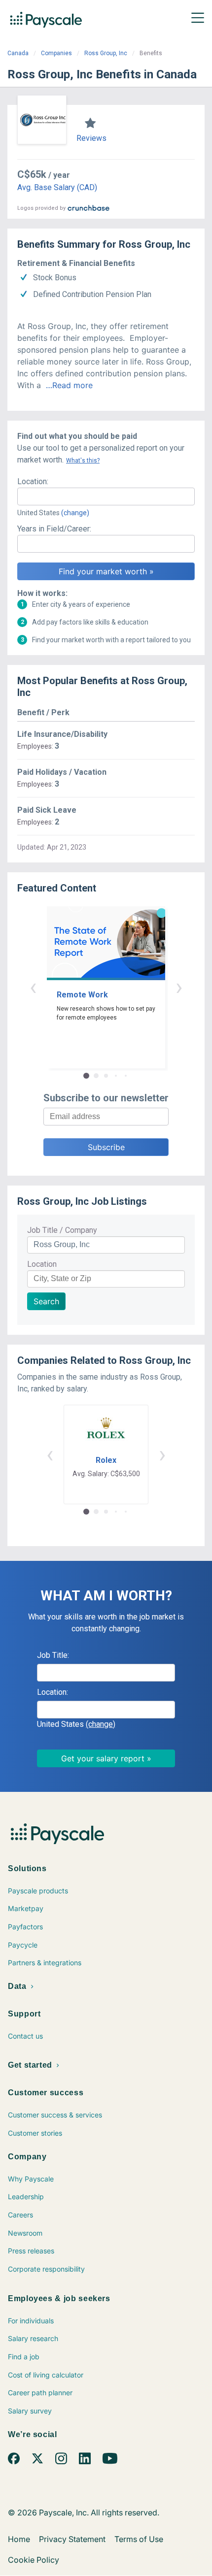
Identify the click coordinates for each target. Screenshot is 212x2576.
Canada (18, 53)
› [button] (179, 987)
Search (46, 1301)
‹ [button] (33, 987)
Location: (33, 481)
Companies (56, 53)
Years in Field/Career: (54, 529)
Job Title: (53, 1655)
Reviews (91, 138)
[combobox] (106, 496)
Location (42, 1264)
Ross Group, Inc (106, 53)
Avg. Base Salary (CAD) (57, 187)
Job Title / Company (62, 1230)
